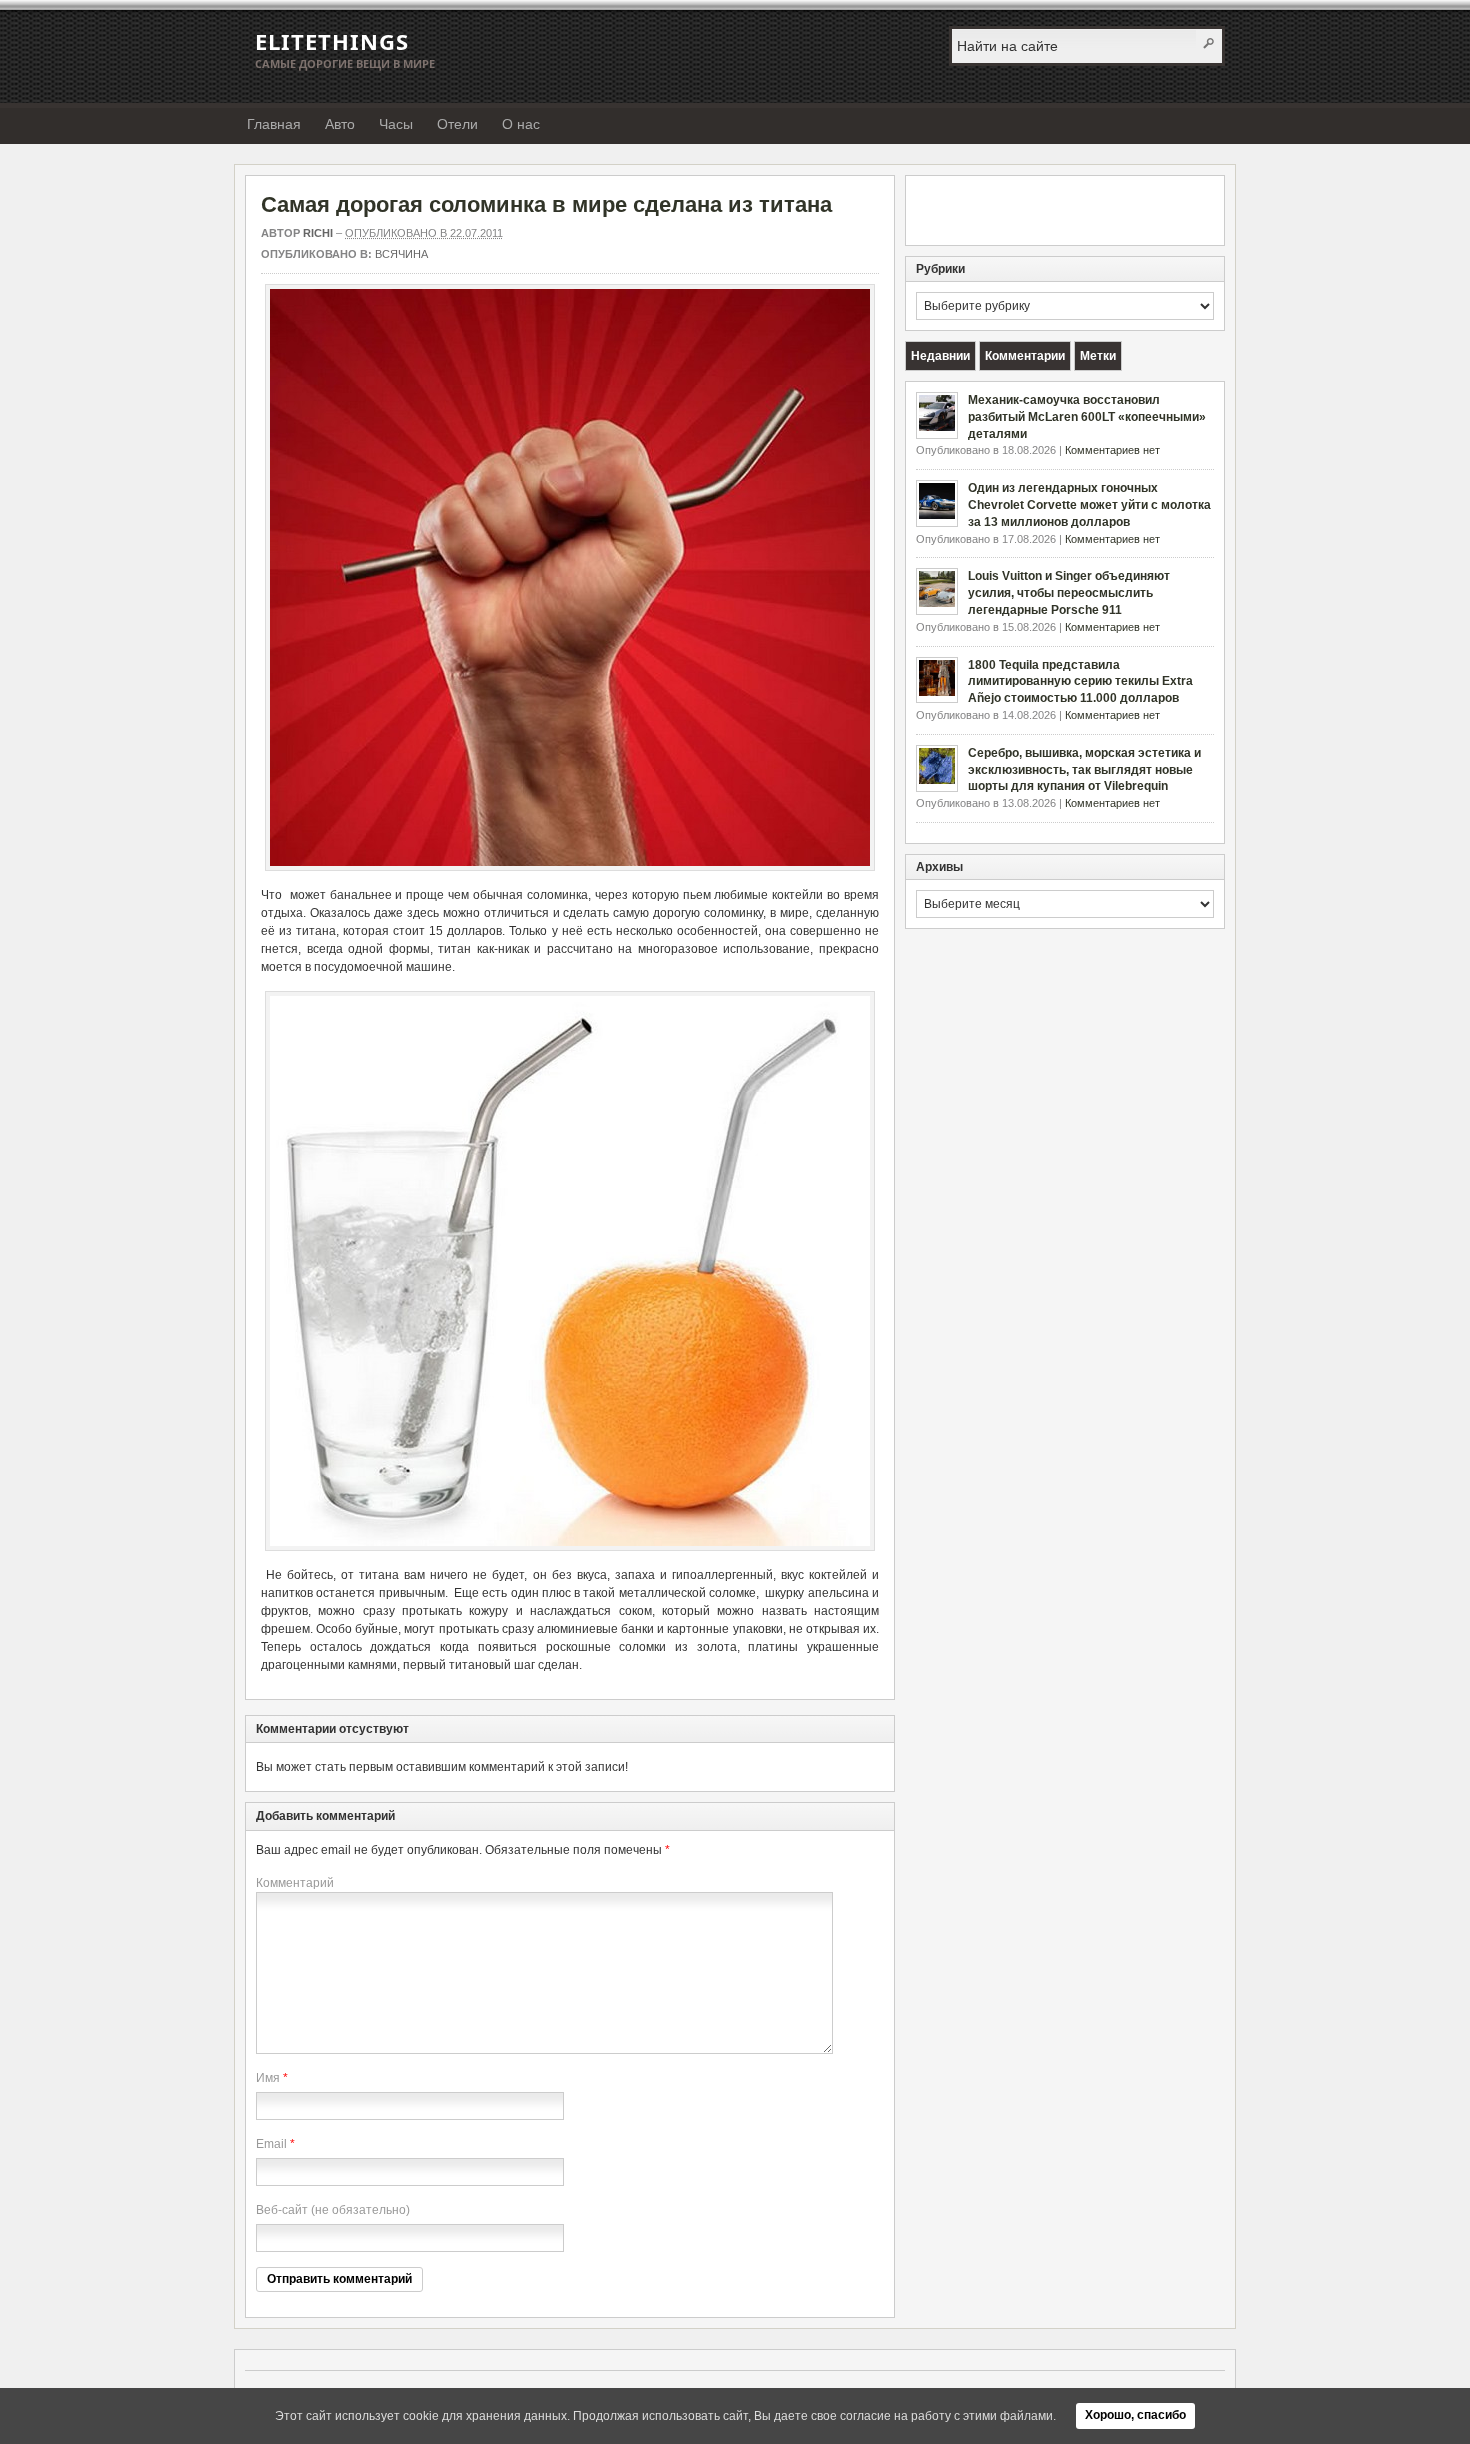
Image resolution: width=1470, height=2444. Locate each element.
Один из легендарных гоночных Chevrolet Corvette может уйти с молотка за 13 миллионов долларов (1089, 505)
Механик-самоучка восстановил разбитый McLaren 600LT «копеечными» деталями (1087, 417)
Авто (340, 124)
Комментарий (295, 1883)
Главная (274, 124)
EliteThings (332, 41)
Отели (457, 124)
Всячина (401, 254)
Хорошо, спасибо (1135, 2415)
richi (318, 233)
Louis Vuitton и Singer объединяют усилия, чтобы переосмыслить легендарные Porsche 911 (1069, 593)
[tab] (940, 356)
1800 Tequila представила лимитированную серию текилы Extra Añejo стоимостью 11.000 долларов (1080, 682)
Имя (268, 2078)
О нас (521, 124)
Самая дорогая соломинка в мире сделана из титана (546, 204)
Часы (396, 124)
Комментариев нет (1112, 450)
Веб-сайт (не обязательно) (333, 2210)
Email (271, 2144)
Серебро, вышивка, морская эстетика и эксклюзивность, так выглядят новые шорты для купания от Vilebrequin (1084, 770)
